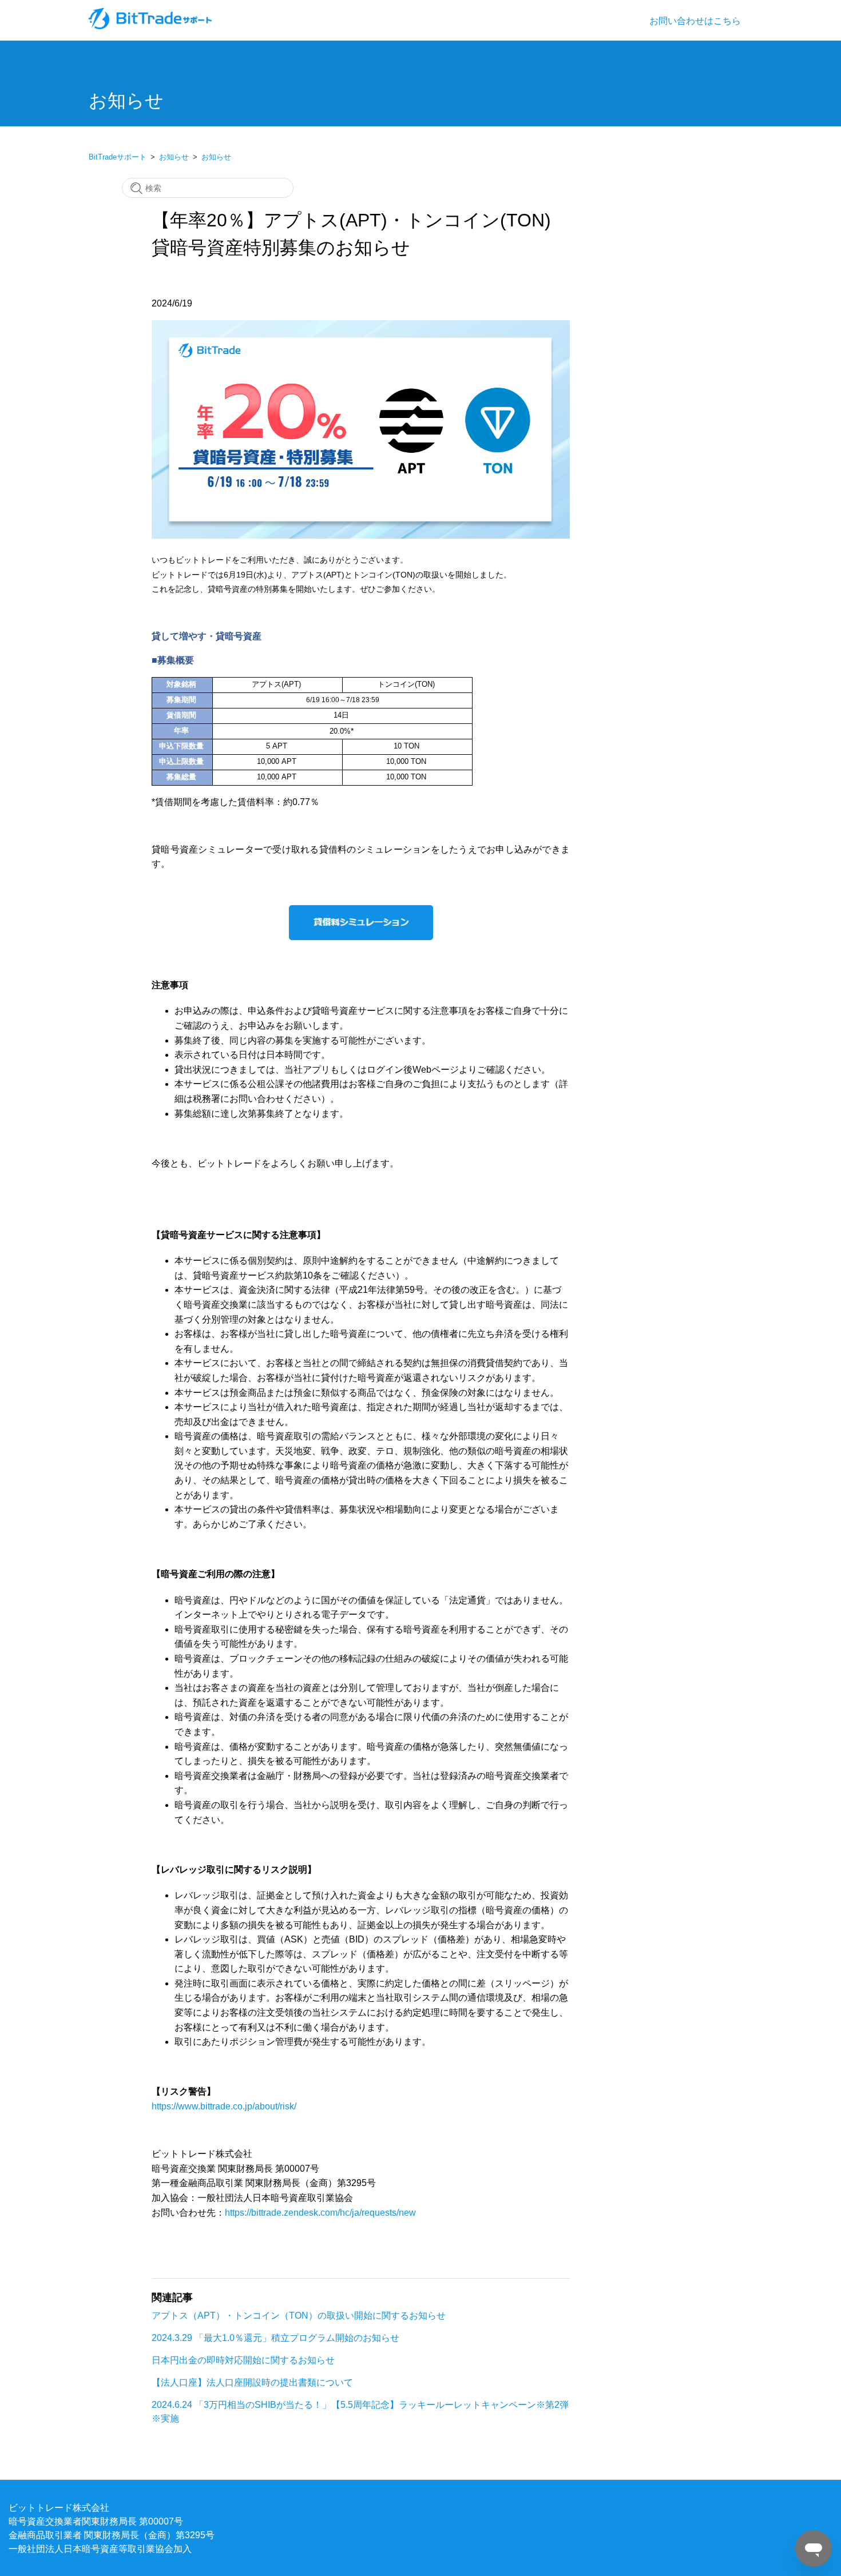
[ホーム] (151, 26)
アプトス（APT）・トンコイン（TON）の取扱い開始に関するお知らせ (299, 2315)
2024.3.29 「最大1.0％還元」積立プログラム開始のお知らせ (275, 2338)
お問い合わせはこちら (695, 21)
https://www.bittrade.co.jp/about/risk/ (224, 2106)
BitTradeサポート (118, 157)
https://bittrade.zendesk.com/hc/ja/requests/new (320, 2212)
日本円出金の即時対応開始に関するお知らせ (243, 2360)
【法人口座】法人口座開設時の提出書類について (252, 2382)
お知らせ (174, 157)
